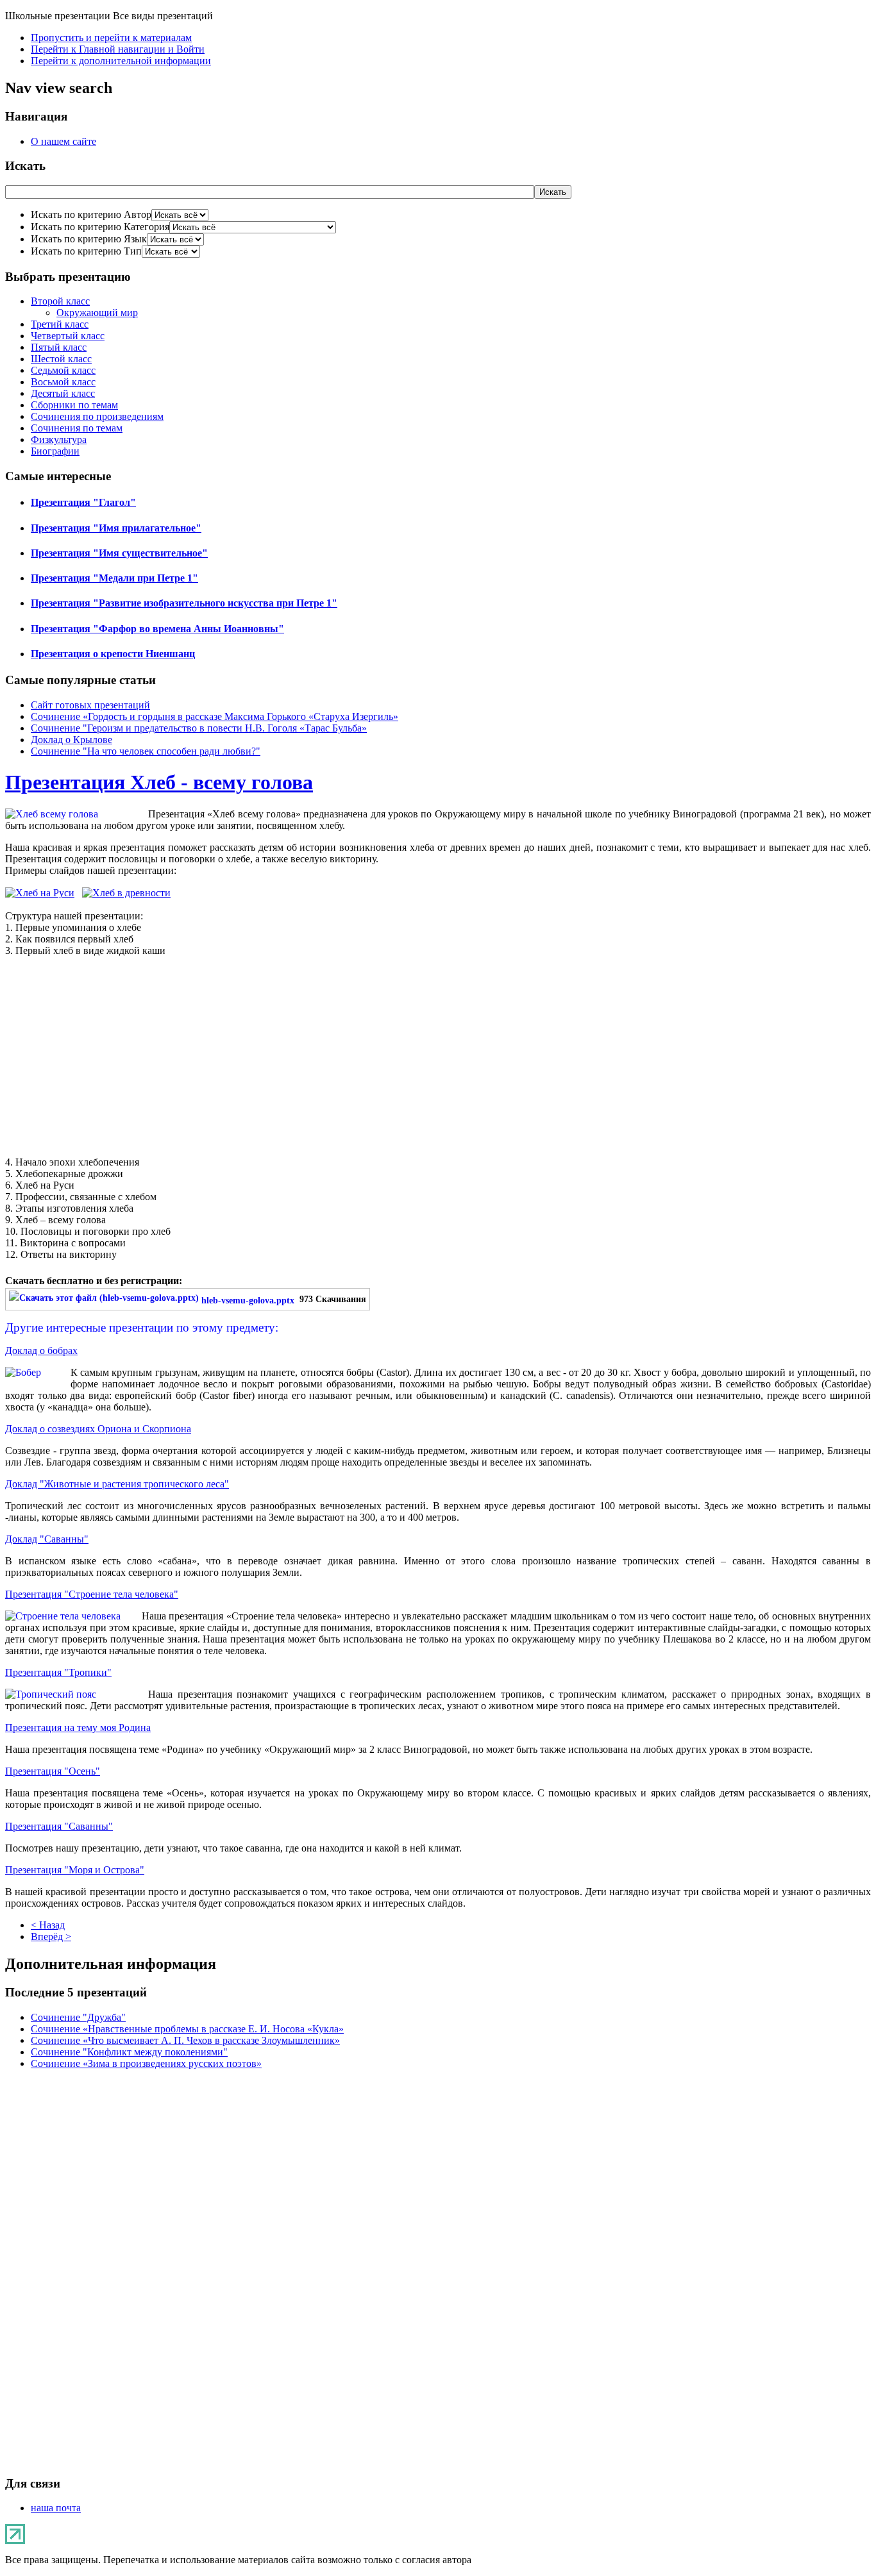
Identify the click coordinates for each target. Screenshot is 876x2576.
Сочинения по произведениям (97, 416)
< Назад (48, 1925)
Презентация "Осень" (53, 1771)
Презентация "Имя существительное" (119, 553)
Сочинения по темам (77, 428)
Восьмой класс (63, 382)
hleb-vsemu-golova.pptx (248, 1300)
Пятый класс (59, 347)
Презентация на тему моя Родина (78, 1727)
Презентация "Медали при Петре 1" (114, 578)
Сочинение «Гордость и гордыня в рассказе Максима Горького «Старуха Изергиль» (215, 716)
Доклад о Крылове (72, 740)
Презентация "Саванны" (59, 1826)
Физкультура (59, 439)
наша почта (56, 2508)
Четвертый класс (68, 336)
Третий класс (60, 324)
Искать (553, 192)
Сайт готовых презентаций (90, 705)
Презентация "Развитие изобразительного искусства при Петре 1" (184, 603)
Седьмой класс (63, 370)
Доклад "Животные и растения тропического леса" (117, 1484)
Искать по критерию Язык (89, 239)
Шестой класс (61, 359)
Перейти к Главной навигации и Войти (118, 49)
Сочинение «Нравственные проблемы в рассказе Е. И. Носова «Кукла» (187, 2029)
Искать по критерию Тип (86, 251)
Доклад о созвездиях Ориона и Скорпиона (98, 1429)
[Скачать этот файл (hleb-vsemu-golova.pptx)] (105, 1300)
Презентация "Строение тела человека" (92, 1594)
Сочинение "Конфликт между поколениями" (129, 2052)
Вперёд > (51, 1936)
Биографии (55, 451)
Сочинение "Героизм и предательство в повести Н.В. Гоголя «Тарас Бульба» (199, 728)
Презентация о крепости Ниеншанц (113, 654)
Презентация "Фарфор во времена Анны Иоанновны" (157, 629)
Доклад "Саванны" (47, 1539)
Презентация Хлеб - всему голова (159, 782)
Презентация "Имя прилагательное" (116, 528)
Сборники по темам (74, 405)
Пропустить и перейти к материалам (111, 38)
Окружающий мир (97, 313)
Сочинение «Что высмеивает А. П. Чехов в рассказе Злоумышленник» (185, 2040)
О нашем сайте (63, 141)
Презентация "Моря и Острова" (75, 1870)
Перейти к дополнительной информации (121, 61)
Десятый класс (63, 393)
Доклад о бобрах (41, 1351)
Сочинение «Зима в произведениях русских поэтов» (146, 2063)
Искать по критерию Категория (100, 227)
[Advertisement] (438, 1057)
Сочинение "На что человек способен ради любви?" (146, 751)
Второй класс (60, 301)
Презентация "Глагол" (83, 502)
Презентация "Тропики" (58, 1672)
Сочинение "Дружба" (78, 2017)
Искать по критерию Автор (91, 214)
